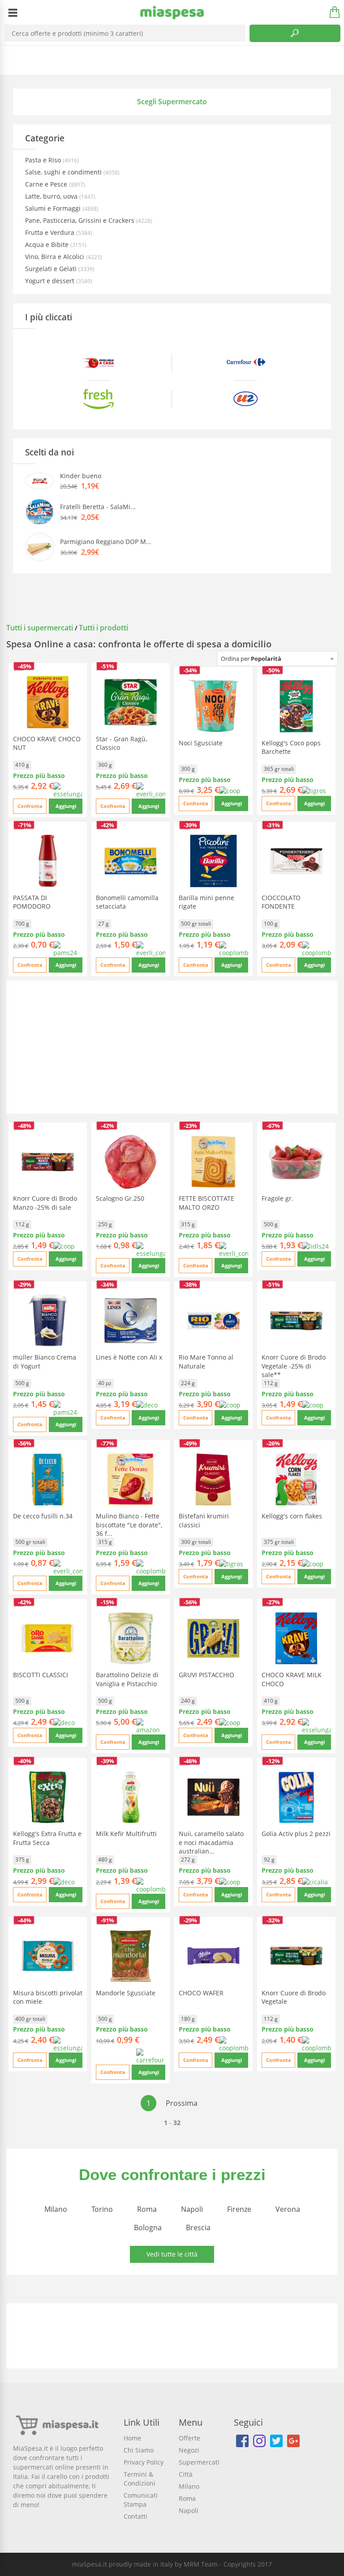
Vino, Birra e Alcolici (56, 257)
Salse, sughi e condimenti (64, 172)
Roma (147, 2209)
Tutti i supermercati (41, 628)
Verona (288, 2209)
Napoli (192, 2209)
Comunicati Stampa (141, 2500)
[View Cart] (331, 13)
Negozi (189, 2450)
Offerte (189, 2438)
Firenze (239, 2209)
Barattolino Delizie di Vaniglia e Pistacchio (127, 1679)
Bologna (148, 2227)
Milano (56, 2209)
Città (186, 2474)
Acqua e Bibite (48, 244)
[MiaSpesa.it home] (172, 13)
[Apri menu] (13, 13)
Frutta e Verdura (51, 232)
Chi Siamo (139, 2450)
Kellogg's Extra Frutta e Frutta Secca (47, 1838)
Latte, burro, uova (52, 196)
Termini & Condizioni (140, 2479)
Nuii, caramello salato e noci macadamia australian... (211, 1842)
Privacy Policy (144, 2462)
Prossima (182, 2103)
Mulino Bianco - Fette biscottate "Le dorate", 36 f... (129, 1524)
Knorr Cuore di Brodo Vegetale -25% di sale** (294, 1366)
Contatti (135, 2516)
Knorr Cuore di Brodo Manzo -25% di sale (45, 1203)
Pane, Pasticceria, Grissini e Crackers (81, 220)
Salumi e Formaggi (54, 208)
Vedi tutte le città (172, 2254)
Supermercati (199, 2462)
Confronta (30, 806)
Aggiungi (66, 806)
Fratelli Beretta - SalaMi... (98, 507)
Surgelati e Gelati (52, 269)
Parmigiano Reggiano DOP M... (106, 542)
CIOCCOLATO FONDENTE (281, 902)
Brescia (198, 2227)
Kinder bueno (81, 476)
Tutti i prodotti (103, 628)
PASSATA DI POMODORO (32, 902)
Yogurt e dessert (51, 281)
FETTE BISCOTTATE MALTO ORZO (206, 1203)
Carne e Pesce (47, 184)
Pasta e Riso (44, 160)
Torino (102, 2209)
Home (132, 2438)
